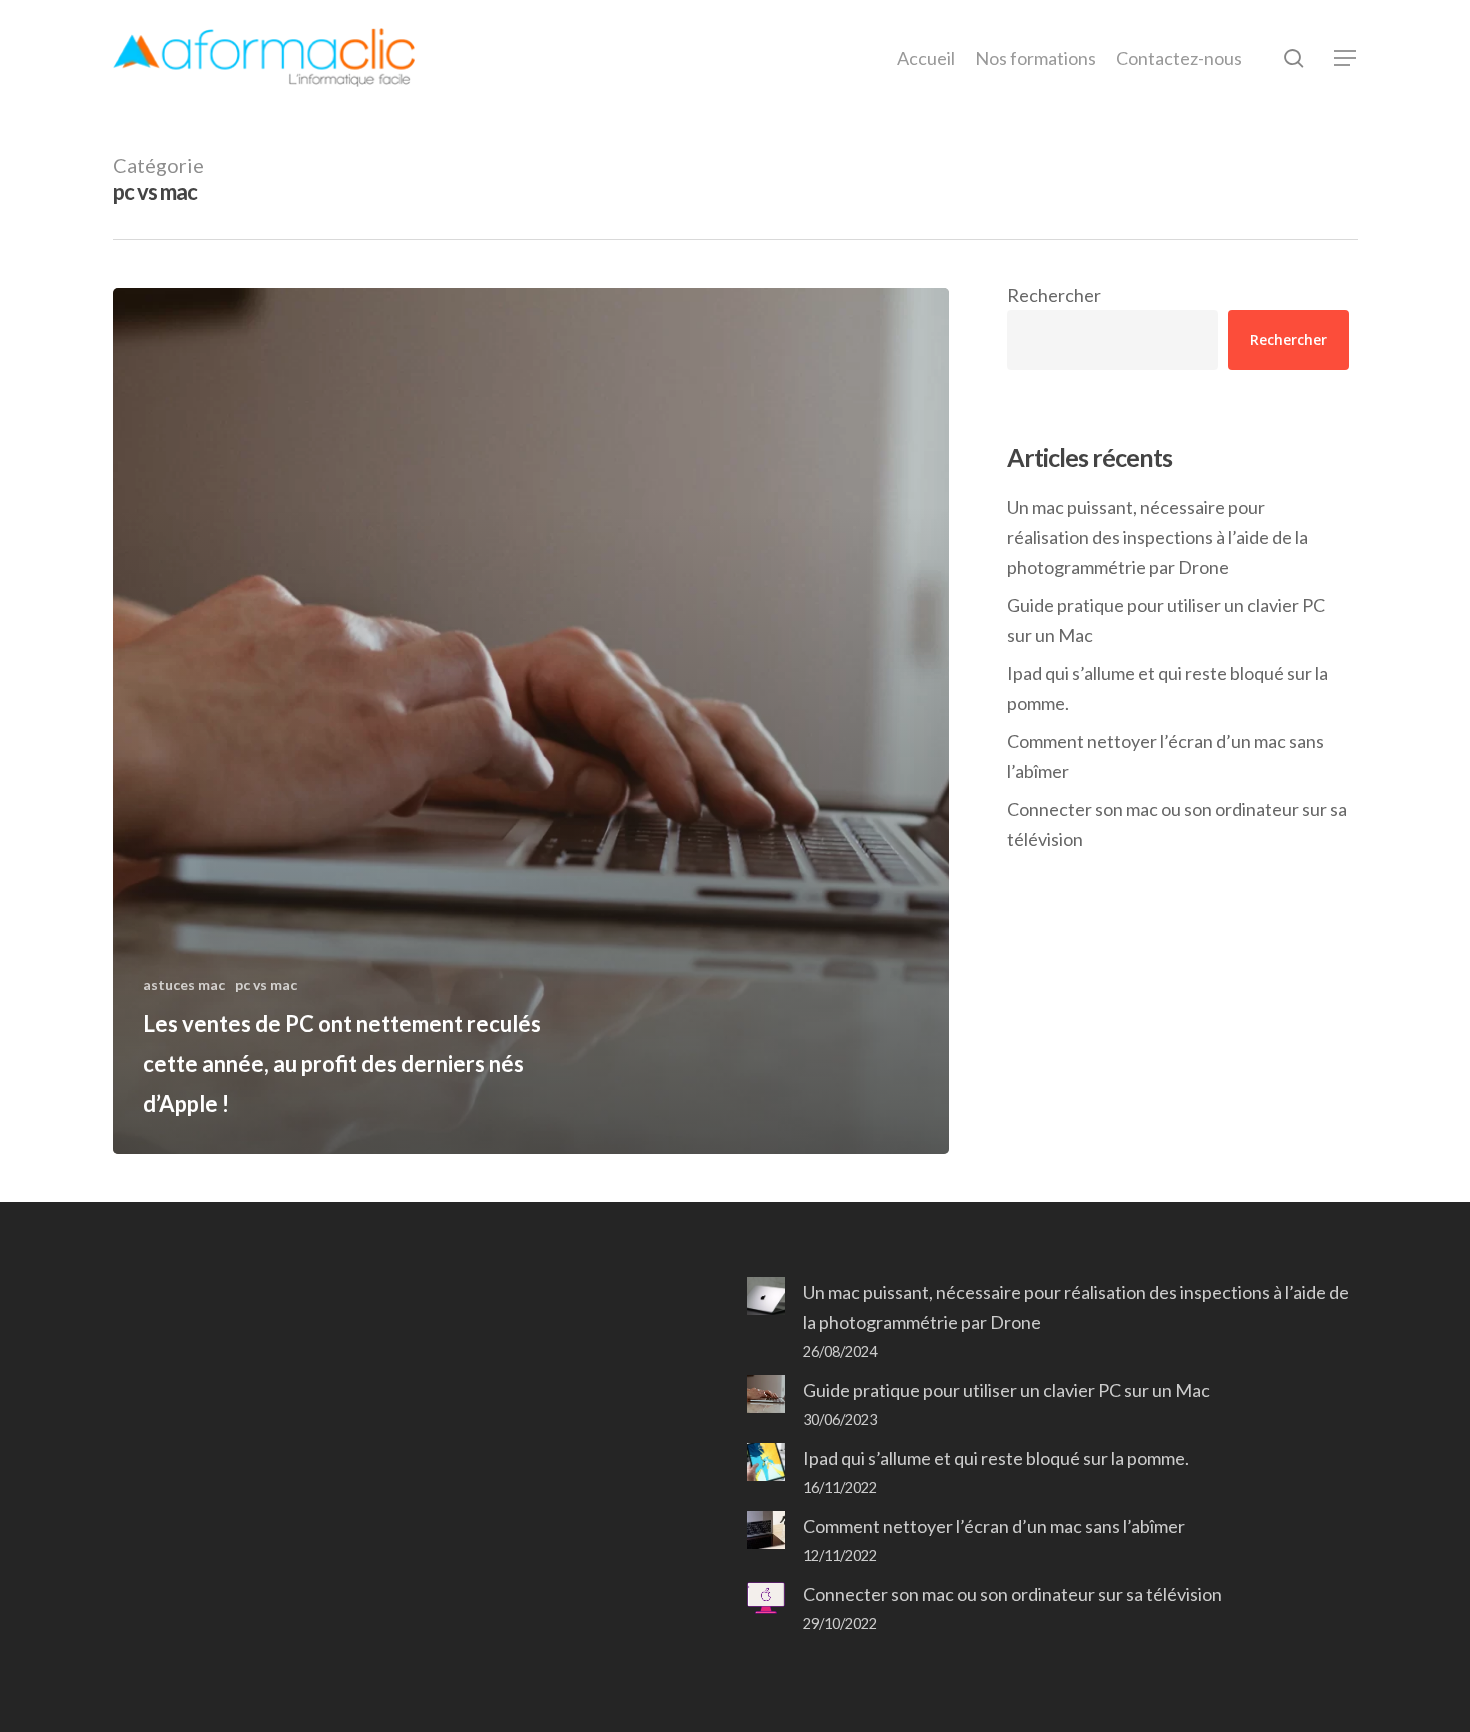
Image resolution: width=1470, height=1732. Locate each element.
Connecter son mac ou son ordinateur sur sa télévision (1177, 824)
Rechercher (1054, 295)
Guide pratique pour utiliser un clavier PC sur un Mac (1166, 620)
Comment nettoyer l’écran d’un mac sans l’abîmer (1165, 756)
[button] (1346, 58)
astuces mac (184, 984)
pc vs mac (266, 984)
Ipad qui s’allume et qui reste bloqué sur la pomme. (1167, 688)
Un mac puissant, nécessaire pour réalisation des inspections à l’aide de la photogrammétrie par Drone (1157, 537)
